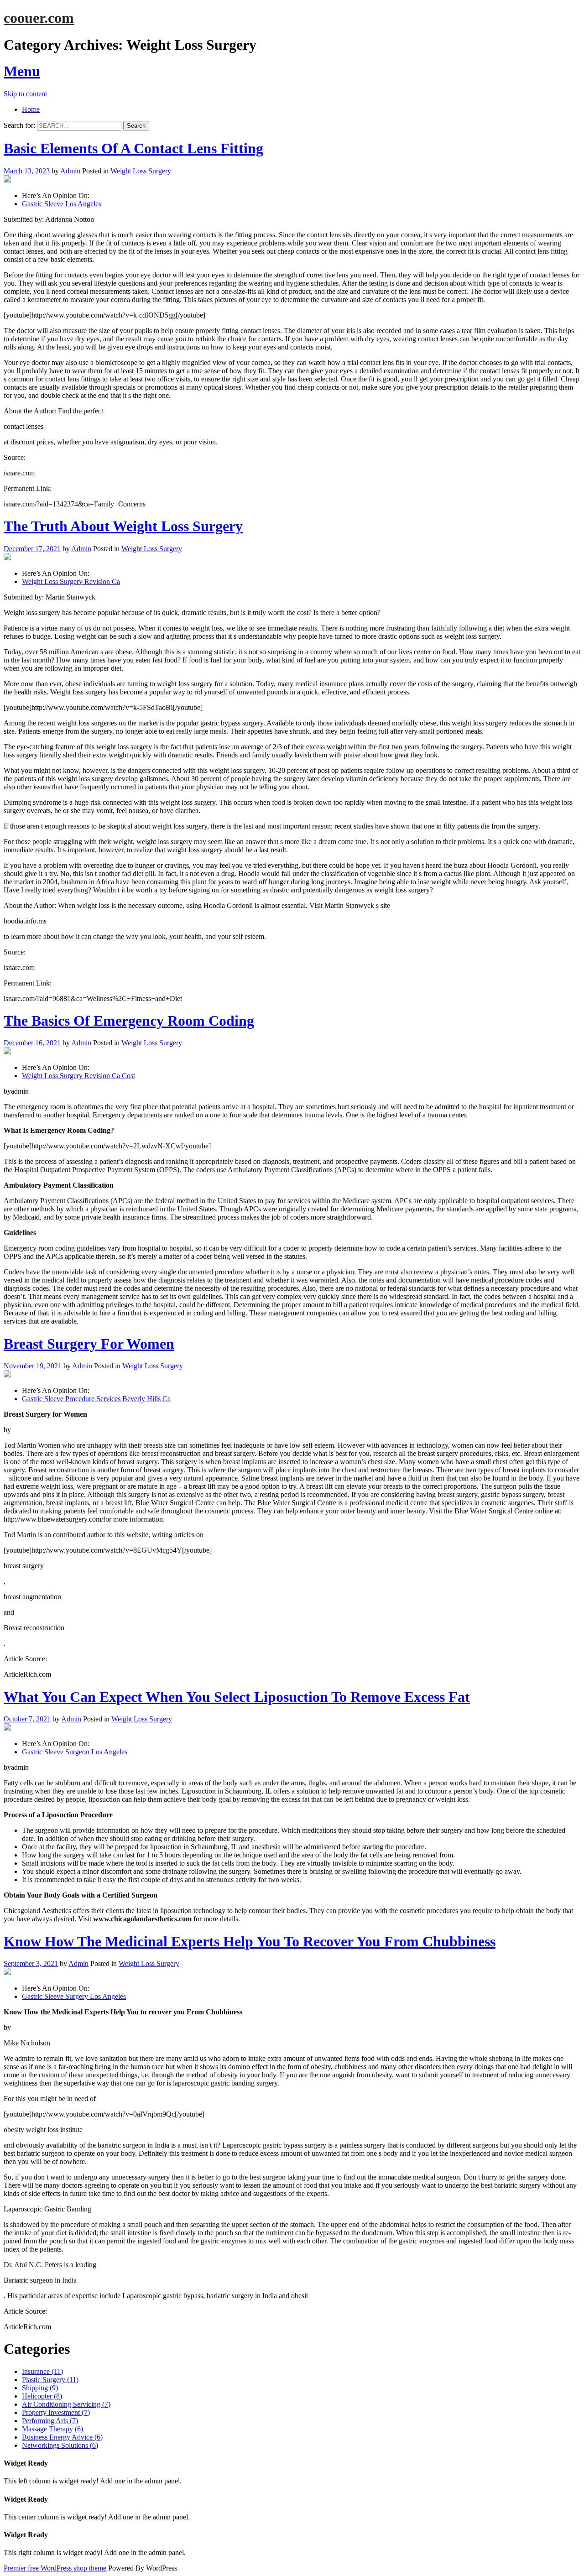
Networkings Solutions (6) (60, 2445)
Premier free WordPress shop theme (55, 2568)
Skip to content (25, 94)
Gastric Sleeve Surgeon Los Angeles (75, 1752)
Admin (70, 171)
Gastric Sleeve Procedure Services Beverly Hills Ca (96, 1399)
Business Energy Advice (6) (62, 2437)
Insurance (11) (42, 2371)
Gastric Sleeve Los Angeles (62, 204)
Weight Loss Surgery (141, 171)
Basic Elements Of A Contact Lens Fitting (133, 148)
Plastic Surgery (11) (50, 2380)
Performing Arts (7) (50, 2421)
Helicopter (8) (42, 2396)
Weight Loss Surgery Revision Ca (71, 581)
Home (31, 109)
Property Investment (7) (56, 2412)
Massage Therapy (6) (52, 2429)
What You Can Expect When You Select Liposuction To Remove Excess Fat (237, 1697)
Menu (22, 71)
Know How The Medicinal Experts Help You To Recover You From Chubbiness (250, 1941)
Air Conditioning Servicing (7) (66, 2404)
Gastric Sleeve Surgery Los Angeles (74, 1996)
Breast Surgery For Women (89, 1344)
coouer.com (39, 18)
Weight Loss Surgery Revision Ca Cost (78, 1076)
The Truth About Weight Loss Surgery (123, 526)
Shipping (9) (40, 2388)
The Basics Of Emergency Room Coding (129, 1021)
